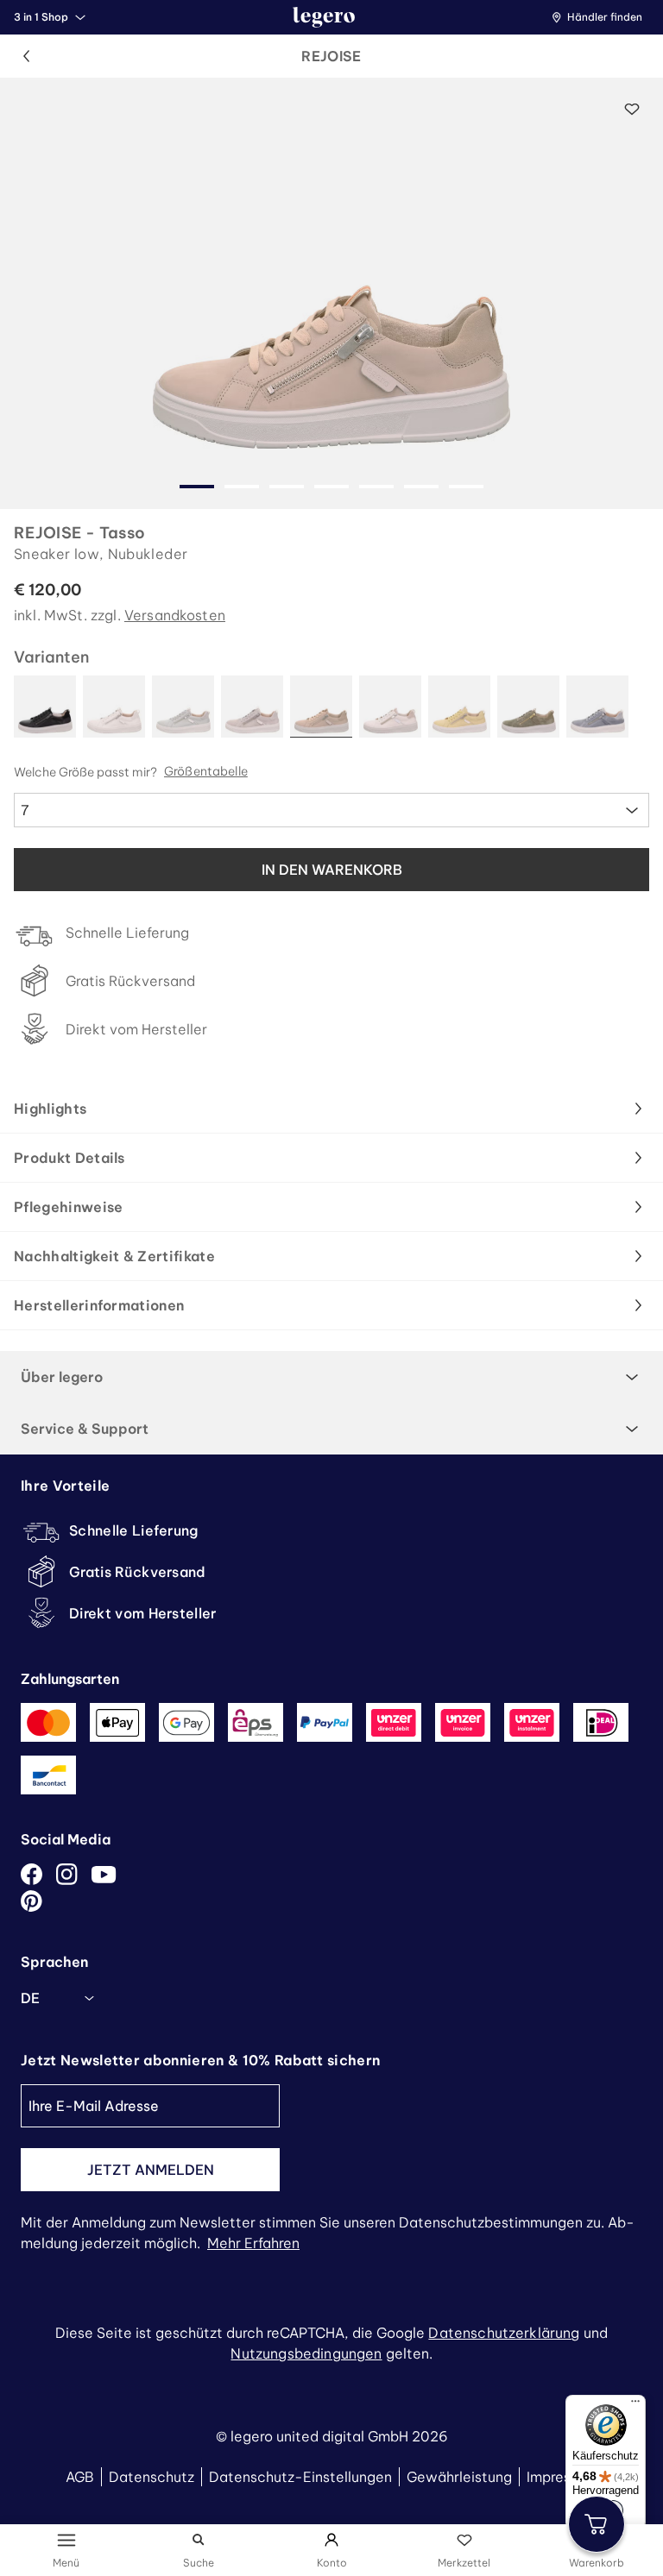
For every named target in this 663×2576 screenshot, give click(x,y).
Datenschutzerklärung (504, 2333)
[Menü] (635, 2405)
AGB (80, 2477)
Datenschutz (152, 2477)
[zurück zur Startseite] (324, 17)
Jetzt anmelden (151, 2170)
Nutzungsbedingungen (306, 2353)
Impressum (562, 2477)
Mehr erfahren (253, 2243)
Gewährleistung (459, 2477)
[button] (601, 17)
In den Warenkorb (332, 870)
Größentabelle (206, 772)
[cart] (597, 2524)
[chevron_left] (26, 56)
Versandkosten (175, 615)
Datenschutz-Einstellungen (300, 2477)
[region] (331, 293)
